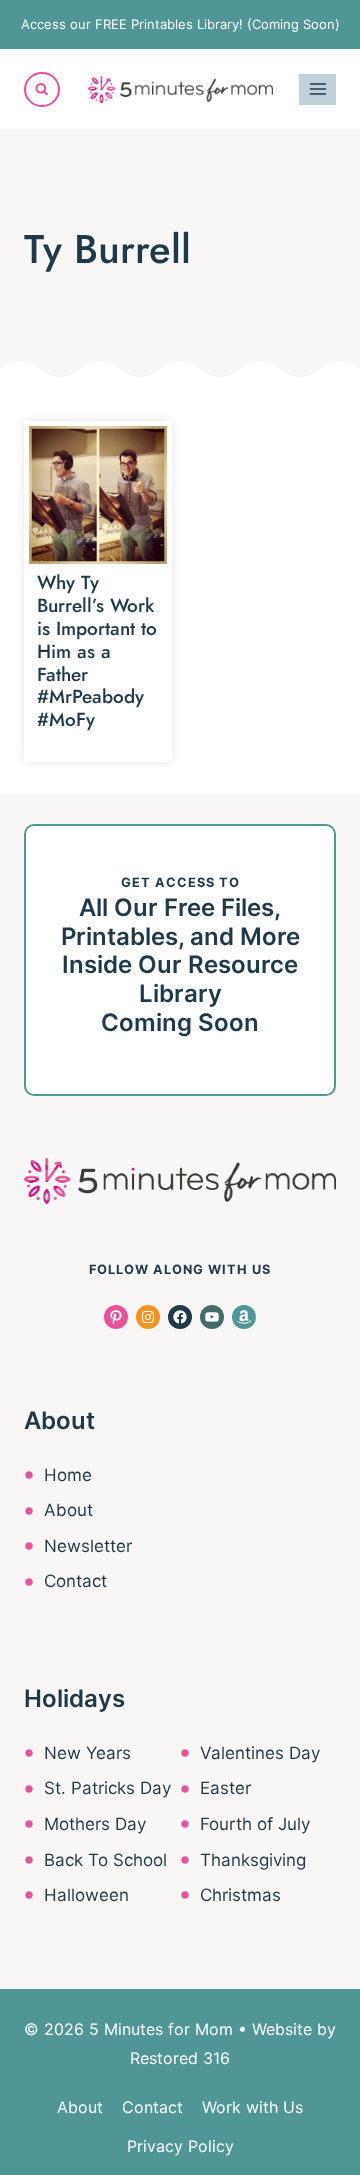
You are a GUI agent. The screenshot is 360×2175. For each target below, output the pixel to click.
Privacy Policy (180, 2146)
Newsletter (88, 1546)
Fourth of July (255, 1824)
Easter (225, 1788)
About (68, 1510)
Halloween (86, 1895)
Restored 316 (180, 2058)
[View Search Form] (42, 90)
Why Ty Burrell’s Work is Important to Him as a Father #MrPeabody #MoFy (97, 651)
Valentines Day (260, 1753)
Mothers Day (95, 1824)
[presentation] (98, 495)
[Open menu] (317, 89)
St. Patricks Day (107, 1788)
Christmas (240, 1895)
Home (68, 1475)
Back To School (105, 1860)
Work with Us (252, 2107)
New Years (87, 1753)
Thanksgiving (253, 1860)
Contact (75, 1581)
